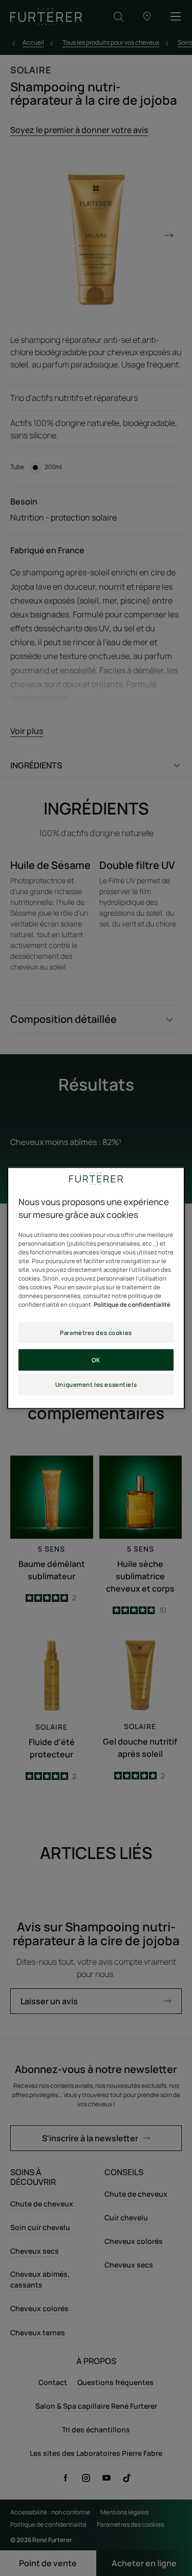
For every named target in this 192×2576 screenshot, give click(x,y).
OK (96, 1360)
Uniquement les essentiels (96, 1384)
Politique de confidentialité (132, 1304)
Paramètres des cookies (96, 1332)
